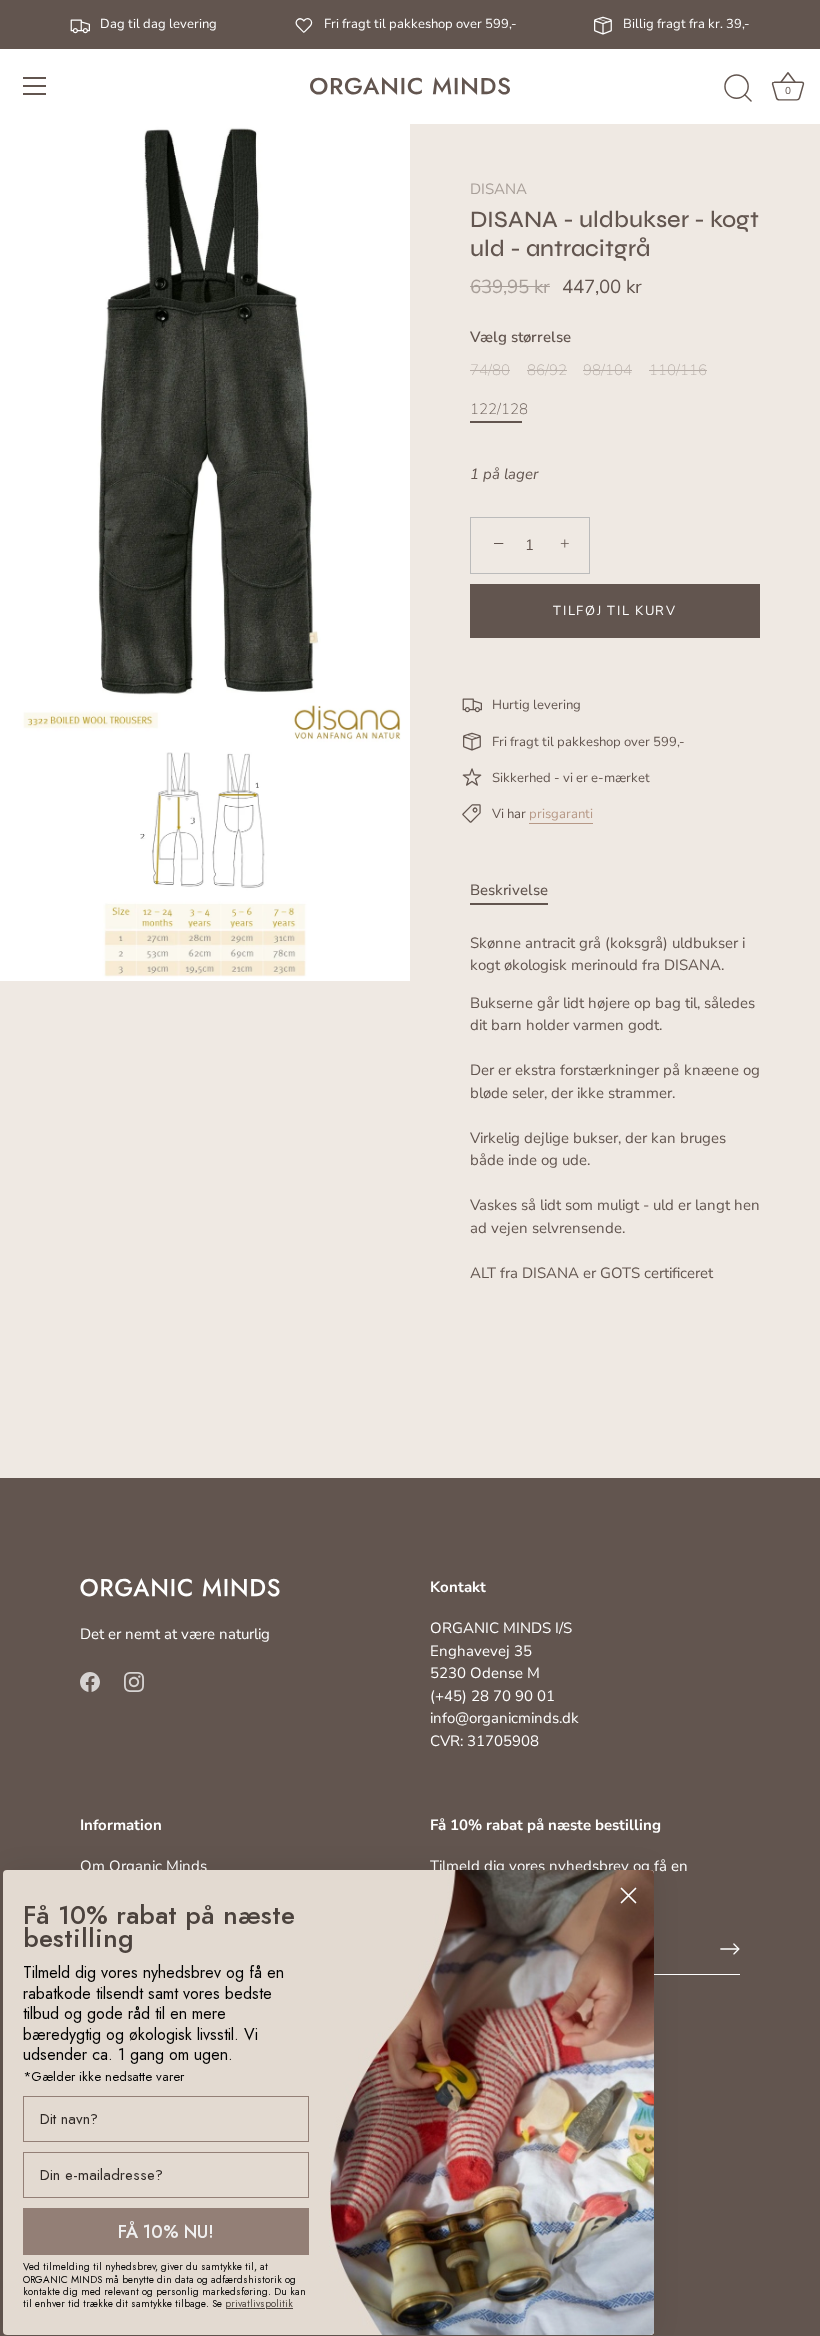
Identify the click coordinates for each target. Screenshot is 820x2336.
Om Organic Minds (143, 1866)
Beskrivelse (509, 890)
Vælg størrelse (520, 337)
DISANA (498, 189)
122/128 (499, 409)
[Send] (730, 1949)
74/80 (490, 370)
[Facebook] (90, 1681)
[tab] (519, 890)
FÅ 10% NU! (166, 2232)
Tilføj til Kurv (614, 611)
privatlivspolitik (259, 2303)
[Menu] (35, 86)
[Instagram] (134, 1681)
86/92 (547, 370)
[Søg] (738, 89)
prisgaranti (561, 814)
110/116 (678, 370)
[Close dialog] (628, 1895)
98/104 (607, 370)
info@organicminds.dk (504, 1718)
